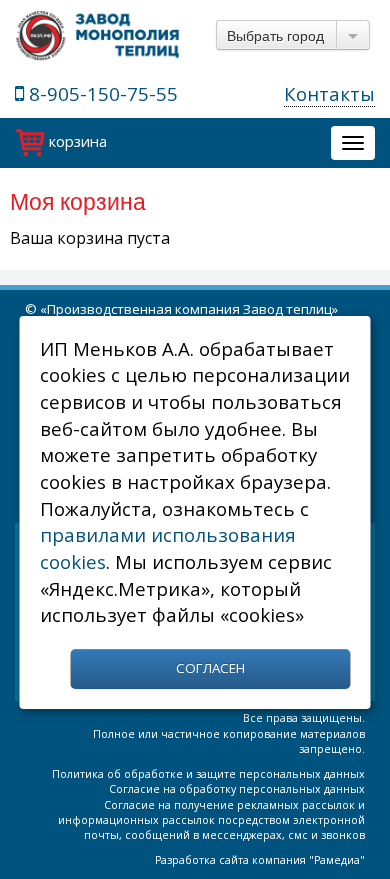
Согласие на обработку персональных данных (237, 789)
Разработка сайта (202, 860)
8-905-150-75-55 (101, 93)
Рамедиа (337, 860)
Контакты (329, 93)
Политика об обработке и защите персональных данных (208, 774)
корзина (76, 141)
